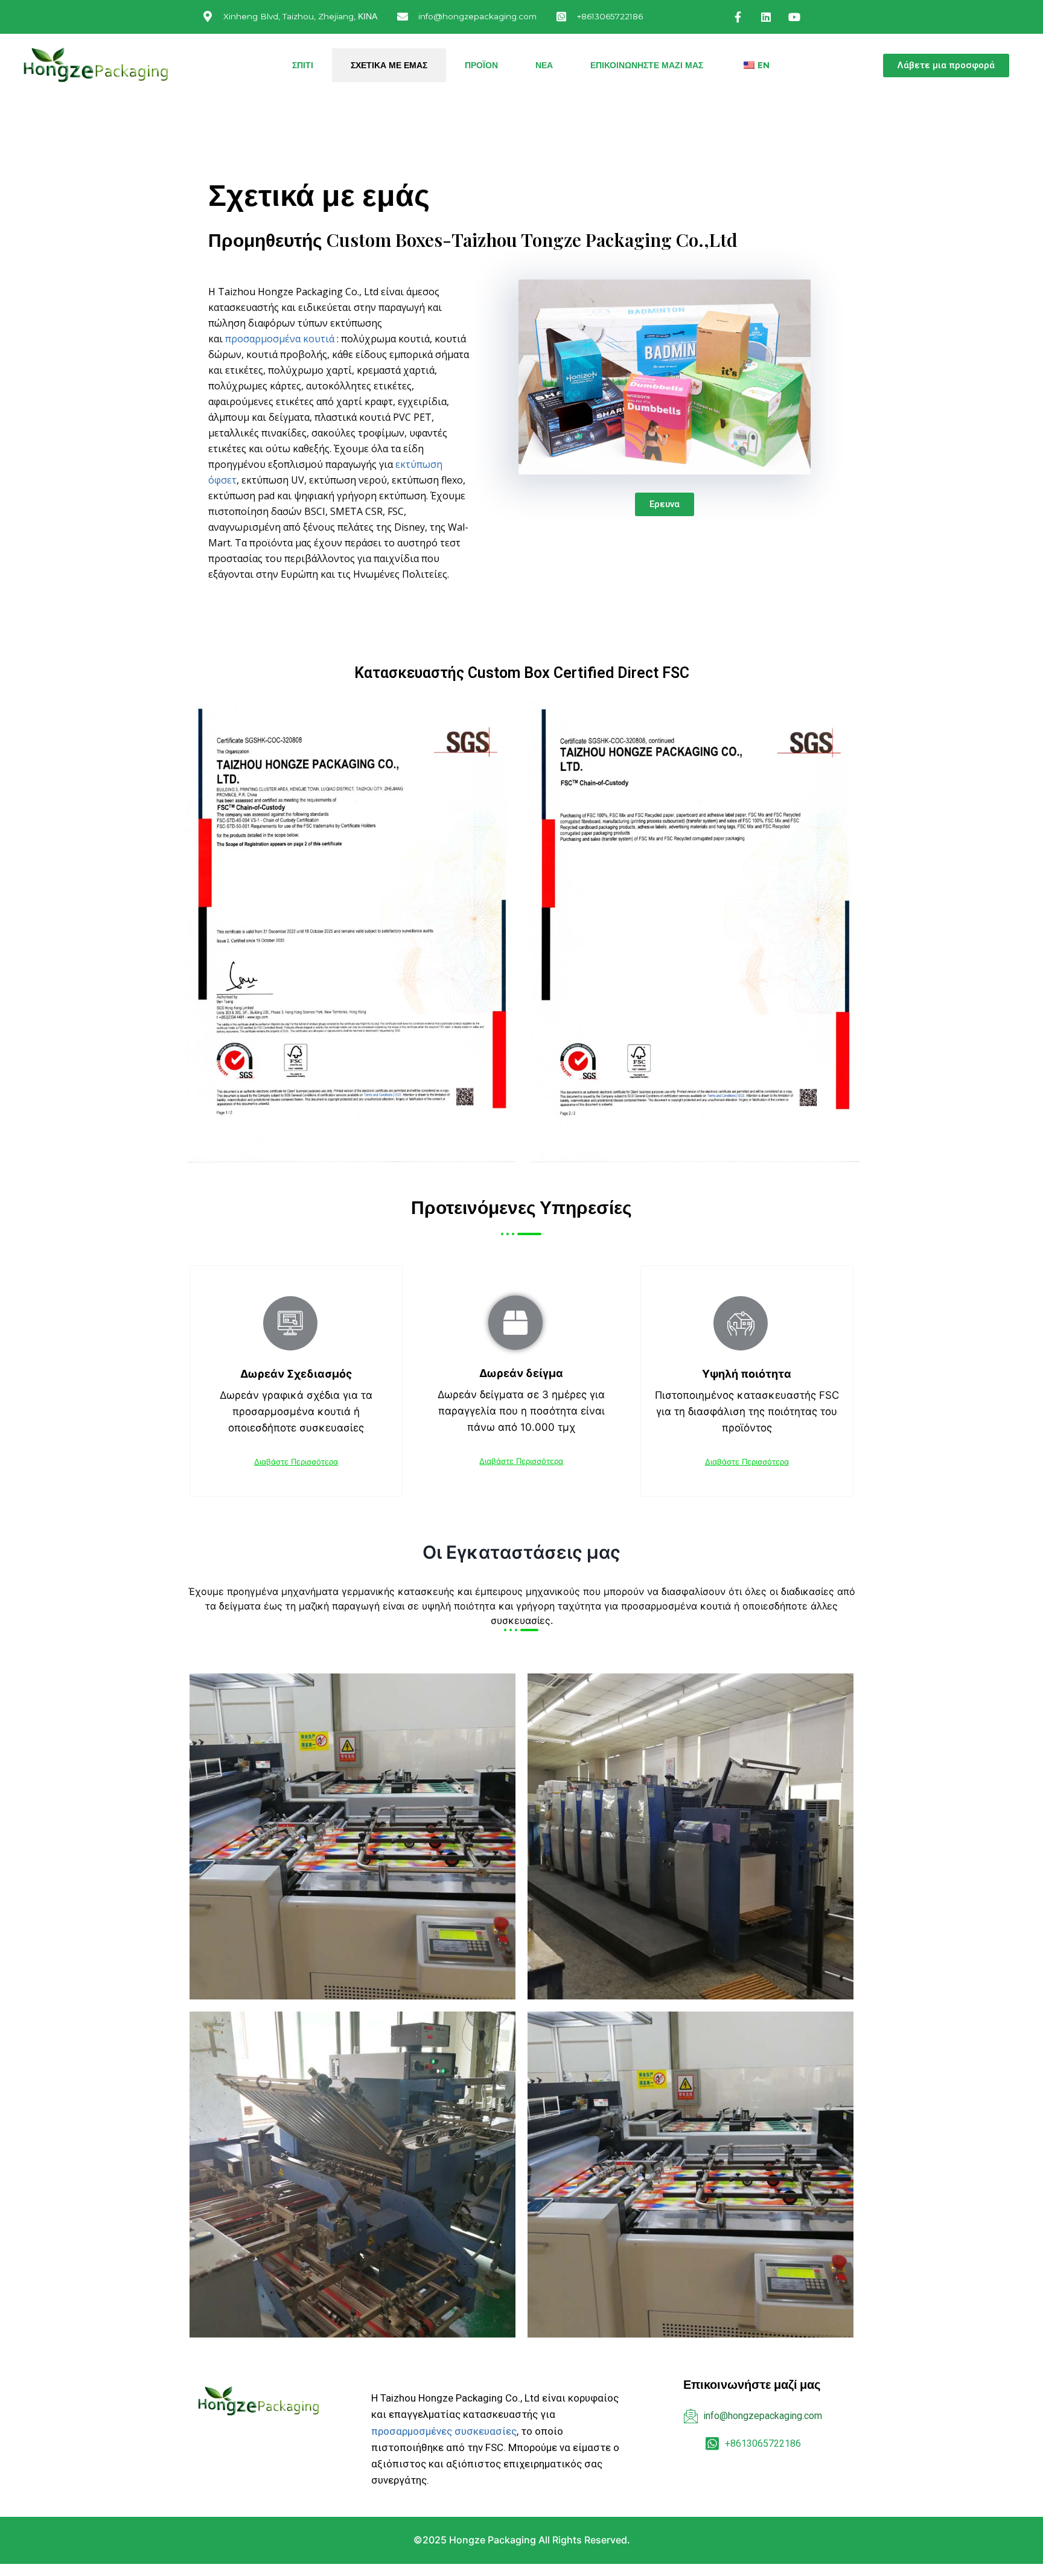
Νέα (544, 65)
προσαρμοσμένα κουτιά (280, 339)
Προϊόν (481, 65)
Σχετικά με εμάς (389, 65)
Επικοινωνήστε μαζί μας (647, 65)
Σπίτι (303, 65)
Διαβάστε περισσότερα (296, 1462)
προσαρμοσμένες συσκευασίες (444, 2431)
